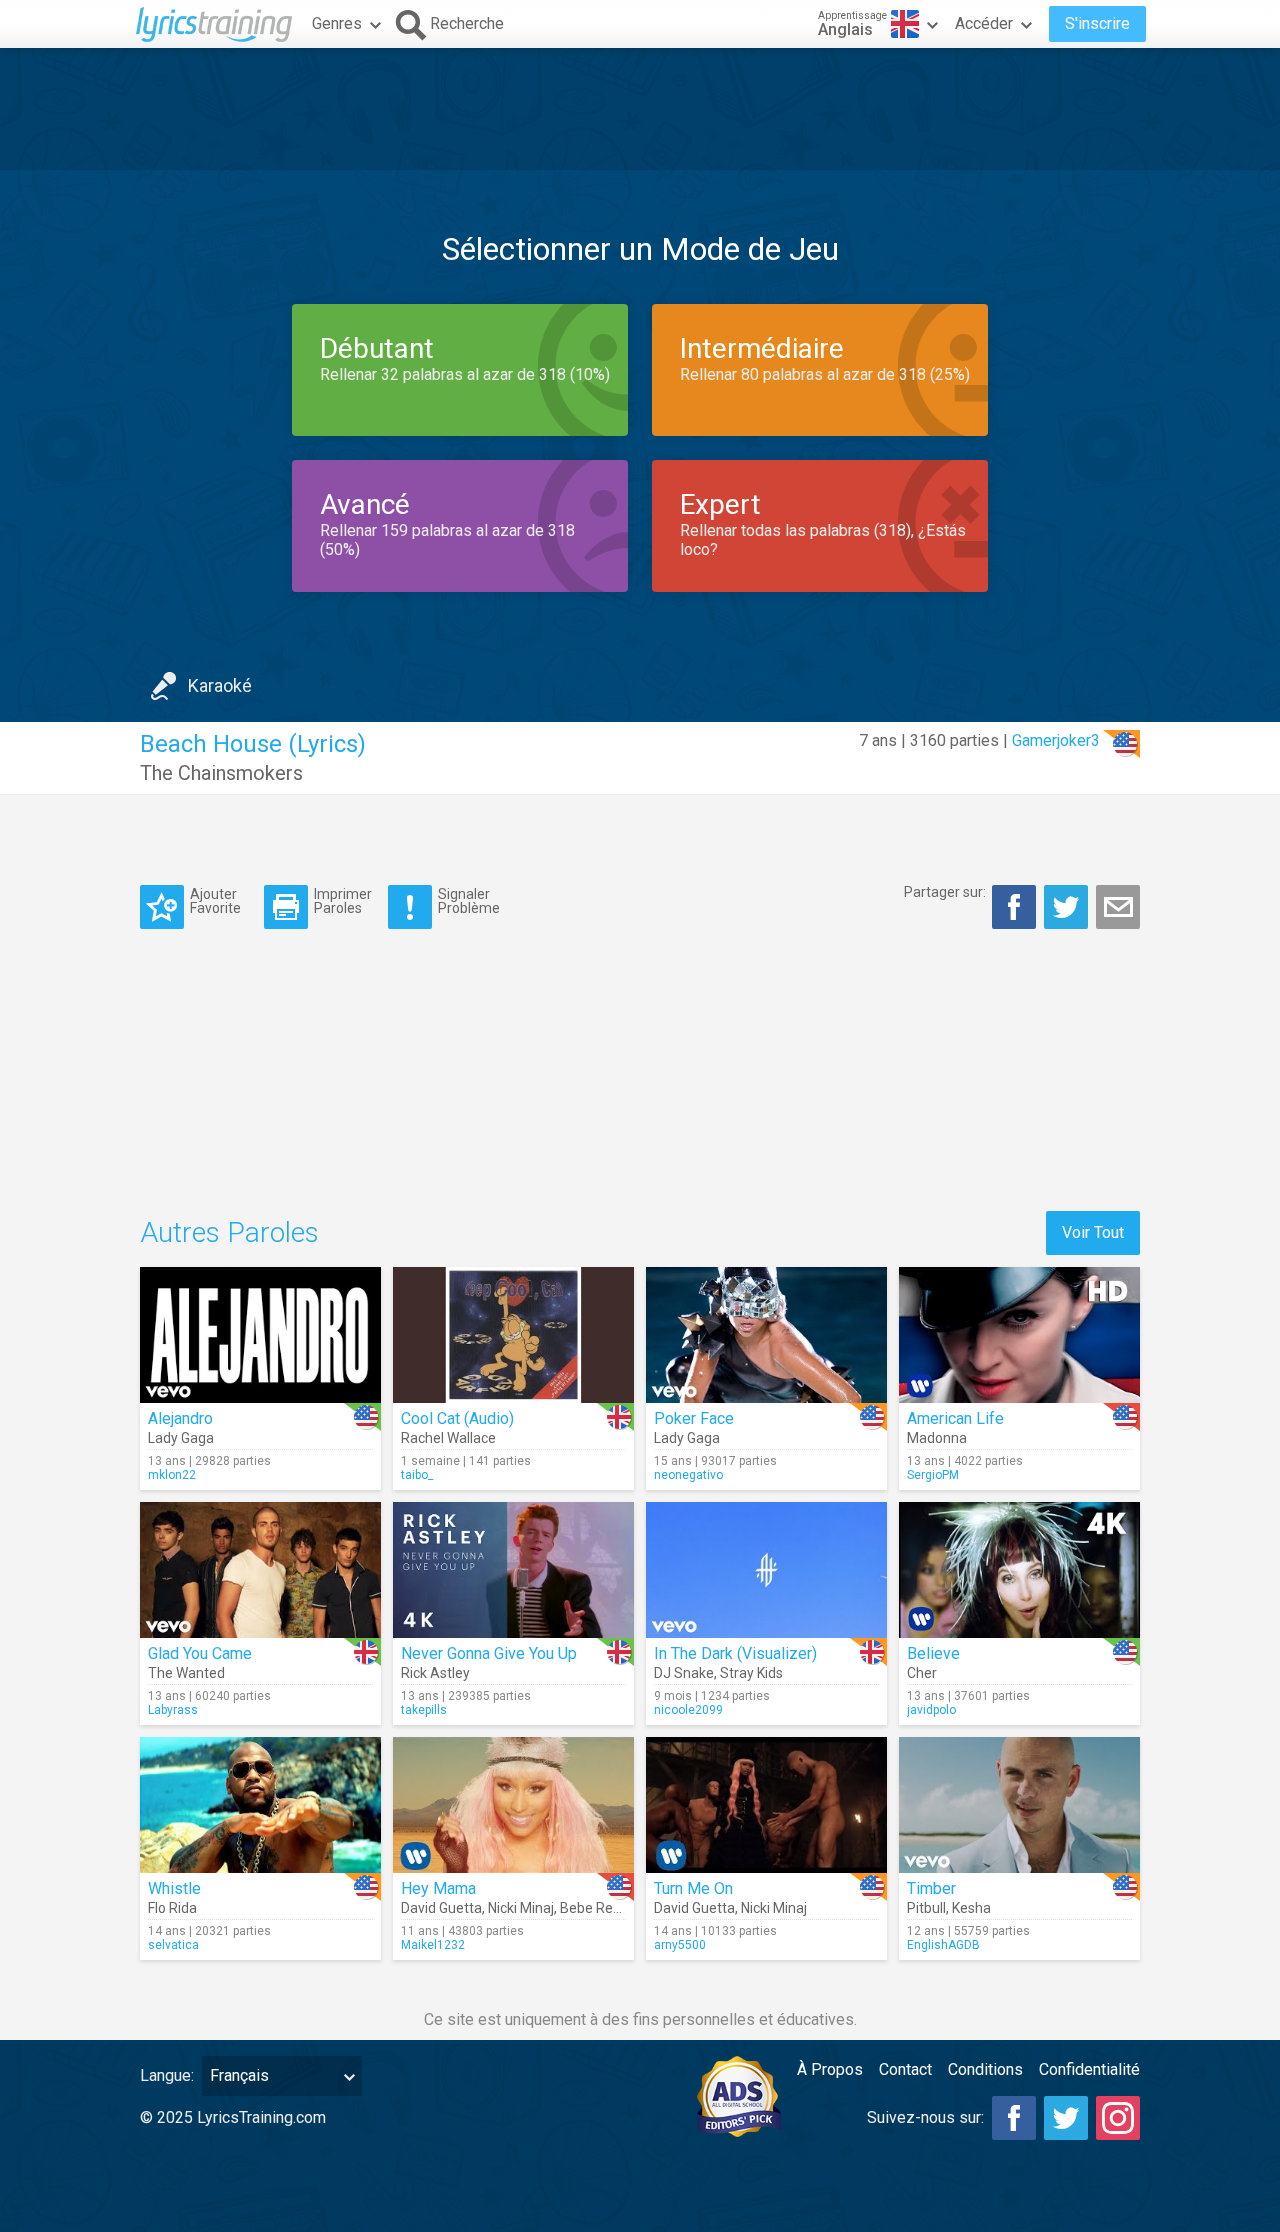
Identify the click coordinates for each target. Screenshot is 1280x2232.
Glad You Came (200, 1653)
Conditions (985, 2069)
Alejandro (180, 1418)
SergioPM (933, 1475)
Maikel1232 (433, 1945)
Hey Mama (438, 1888)
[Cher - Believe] (1019, 1570)
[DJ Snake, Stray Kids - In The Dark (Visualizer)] (766, 1570)
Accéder (984, 23)
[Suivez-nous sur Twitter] (1066, 2118)
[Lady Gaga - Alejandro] (260, 1335)
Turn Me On (693, 1888)
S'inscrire (1097, 23)
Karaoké (220, 685)
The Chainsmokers (221, 773)
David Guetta (441, 1908)
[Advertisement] (640, 109)
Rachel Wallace (448, 1438)
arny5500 (680, 1945)
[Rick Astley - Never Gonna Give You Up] (513, 1570)
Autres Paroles (229, 1232)
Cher (922, 1673)
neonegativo (688, 1475)
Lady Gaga (181, 1438)
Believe (933, 1653)
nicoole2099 (688, 1710)
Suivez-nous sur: (925, 2117)
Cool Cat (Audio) (457, 1418)
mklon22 (172, 1475)
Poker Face (694, 1418)
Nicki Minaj (521, 1908)
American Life (955, 1418)
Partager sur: (945, 892)
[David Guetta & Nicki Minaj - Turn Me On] (766, 1805)
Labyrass (173, 1710)
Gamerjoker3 (1056, 740)
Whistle (174, 1888)
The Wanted (186, 1673)
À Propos (830, 2069)
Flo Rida (172, 1908)
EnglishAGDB (943, 1945)
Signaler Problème (469, 900)
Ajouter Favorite (215, 900)
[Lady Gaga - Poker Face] (766, 1335)
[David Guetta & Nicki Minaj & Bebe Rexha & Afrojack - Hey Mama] (513, 1805)
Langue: (167, 2075)
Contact (905, 2069)
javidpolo (931, 1710)
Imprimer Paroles (343, 900)
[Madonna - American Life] (1019, 1335)
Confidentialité (1089, 2069)
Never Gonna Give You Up (489, 1653)
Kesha (971, 1908)
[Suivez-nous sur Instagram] (1118, 2118)
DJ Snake (684, 1673)
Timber (931, 1888)
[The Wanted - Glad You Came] (260, 1570)
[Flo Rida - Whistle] (260, 1805)
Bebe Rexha (598, 1908)
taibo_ (417, 1475)
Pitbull (926, 1908)
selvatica (173, 1945)
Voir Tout (1093, 1232)
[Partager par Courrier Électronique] (1118, 907)
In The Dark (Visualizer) (735, 1653)
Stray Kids (751, 1673)
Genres (337, 23)
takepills (424, 1710)
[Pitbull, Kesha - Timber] (1019, 1805)
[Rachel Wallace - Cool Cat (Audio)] (513, 1335)
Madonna (937, 1438)
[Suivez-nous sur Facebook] (1014, 2118)
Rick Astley (435, 1673)
